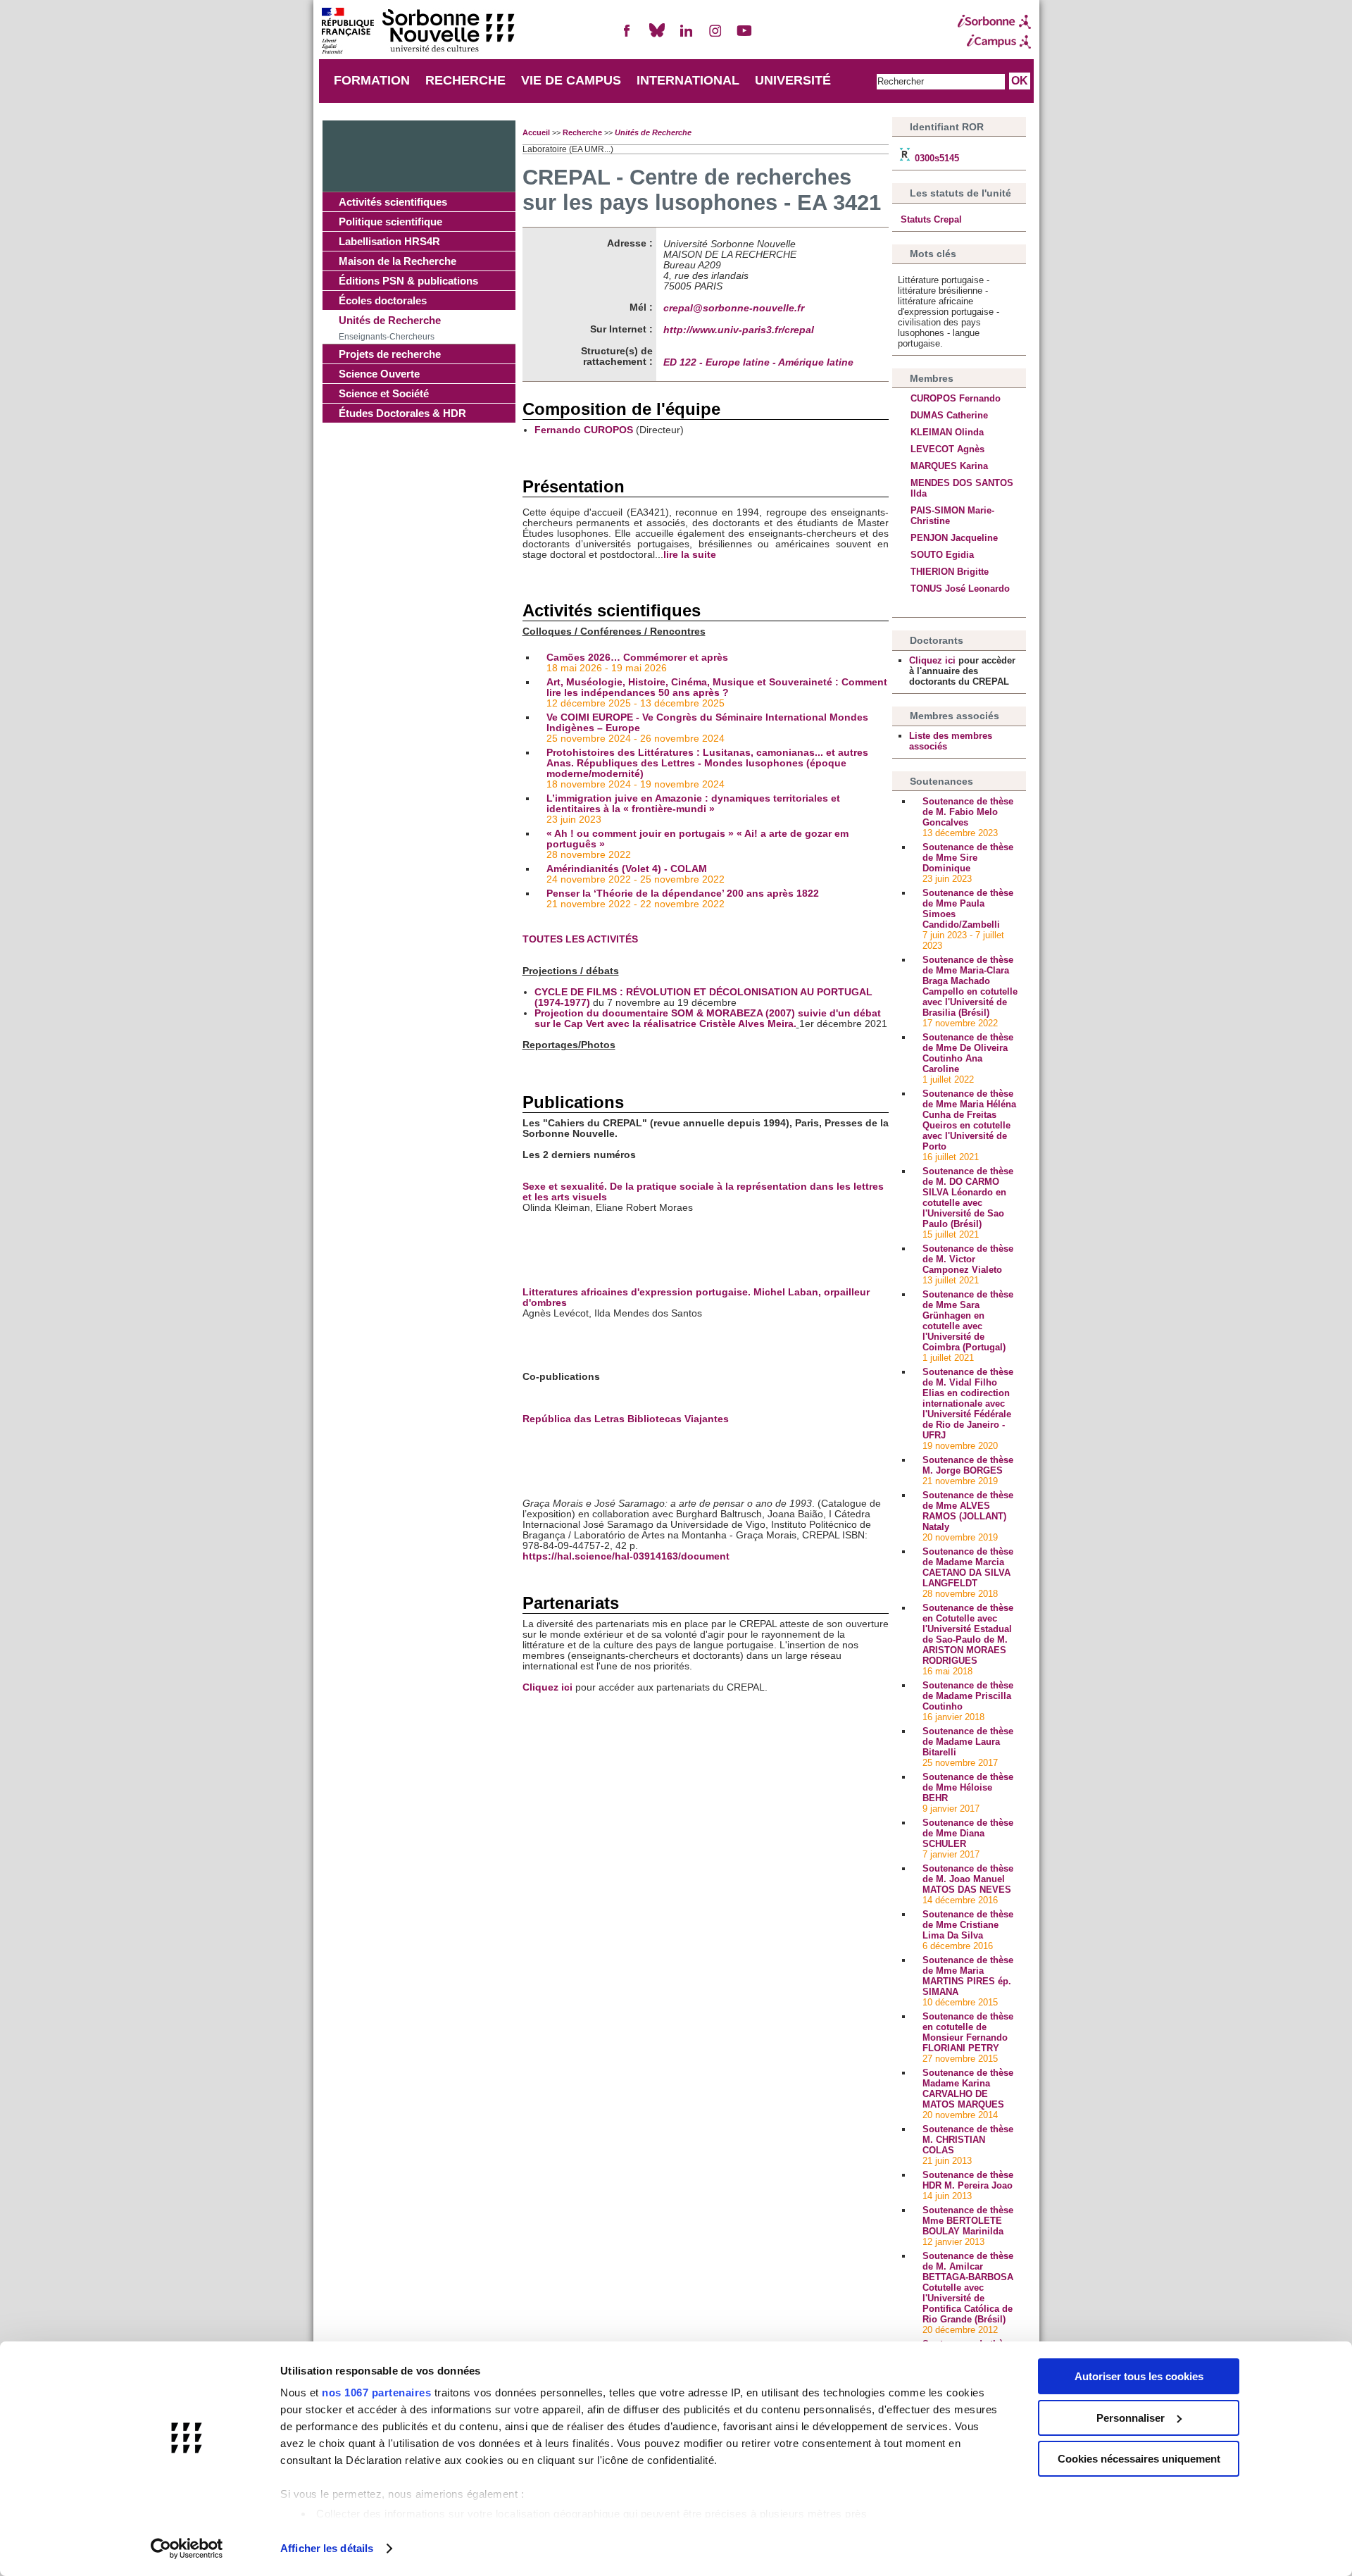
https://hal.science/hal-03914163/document (626, 1556)
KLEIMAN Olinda (947, 432)
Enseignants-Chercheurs (387, 337)
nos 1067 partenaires (376, 2393)
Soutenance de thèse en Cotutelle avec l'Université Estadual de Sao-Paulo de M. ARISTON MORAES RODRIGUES (968, 1634)
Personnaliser (1131, 2418)
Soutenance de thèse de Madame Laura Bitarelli (968, 1742)
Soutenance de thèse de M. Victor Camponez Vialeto (968, 1259)
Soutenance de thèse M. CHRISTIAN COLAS (968, 2140)
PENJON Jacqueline (954, 538)
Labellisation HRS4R (389, 241)
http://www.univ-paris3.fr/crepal (739, 330)
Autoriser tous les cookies (1139, 2376)
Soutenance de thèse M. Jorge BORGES (968, 1465)
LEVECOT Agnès (947, 449)
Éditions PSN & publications (408, 281)
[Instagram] (715, 36)
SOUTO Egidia (942, 555)
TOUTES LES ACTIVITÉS (580, 939)
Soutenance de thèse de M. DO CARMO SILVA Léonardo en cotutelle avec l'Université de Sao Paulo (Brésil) (968, 1197)
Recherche (582, 132)
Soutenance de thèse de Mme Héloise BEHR (968, 1787)
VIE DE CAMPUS (571, 80)
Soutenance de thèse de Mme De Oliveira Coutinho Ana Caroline (968, 1053)
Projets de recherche (390, 354)
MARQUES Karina (949, 466)
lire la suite (690, 555)
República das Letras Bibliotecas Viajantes (626, 1419)
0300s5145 (935, 158)
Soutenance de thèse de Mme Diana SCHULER (968, 1833)
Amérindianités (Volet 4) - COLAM (627, 869)
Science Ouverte (379, 374)
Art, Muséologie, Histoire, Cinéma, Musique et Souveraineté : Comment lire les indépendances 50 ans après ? (717, 687)
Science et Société (384, 393)
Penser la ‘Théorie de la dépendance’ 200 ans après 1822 (684, 894)
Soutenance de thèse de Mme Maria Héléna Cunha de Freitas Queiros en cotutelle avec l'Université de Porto (969, 1120)
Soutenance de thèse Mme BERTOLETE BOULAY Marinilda (968, 2221)
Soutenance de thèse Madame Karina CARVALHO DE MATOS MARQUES (968, 2089)
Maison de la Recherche (398, 261)
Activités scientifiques (393, 202)
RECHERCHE (465, 80)
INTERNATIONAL (688, 80)
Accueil (536, 132)
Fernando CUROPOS (584, 430)
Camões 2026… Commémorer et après (637, 658)
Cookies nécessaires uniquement (1139, 2459)
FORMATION (372, 80)
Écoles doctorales (383, 300)
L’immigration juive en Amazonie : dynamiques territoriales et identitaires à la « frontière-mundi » (693, 804)
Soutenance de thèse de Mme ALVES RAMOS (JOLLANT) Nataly (968, 1511)
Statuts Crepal (930, 219)
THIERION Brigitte (950, 572)
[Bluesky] (657, 36)
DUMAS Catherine (949, 415)
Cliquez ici (547, 1687)
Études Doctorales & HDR (402, 413)
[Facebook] (627, 36)
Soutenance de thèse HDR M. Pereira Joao (968, 2180)
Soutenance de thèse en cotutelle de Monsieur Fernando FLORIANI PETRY (968, 2032)
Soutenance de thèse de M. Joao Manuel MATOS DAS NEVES (968, 1879)
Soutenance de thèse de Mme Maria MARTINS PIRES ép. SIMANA (968, 1976)
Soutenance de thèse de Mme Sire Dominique (968, 858)
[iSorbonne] (994, 22)
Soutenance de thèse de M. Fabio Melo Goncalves (968, 812)
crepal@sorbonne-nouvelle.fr (734, 308)
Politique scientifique (390, 222)
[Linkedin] (686, 36)
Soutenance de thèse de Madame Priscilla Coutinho (968, 1696)
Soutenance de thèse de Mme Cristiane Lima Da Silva (968, 1925)
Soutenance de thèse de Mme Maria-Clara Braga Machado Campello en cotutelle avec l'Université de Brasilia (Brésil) (970, 986)
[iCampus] (994, 42)
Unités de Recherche (390, 320)
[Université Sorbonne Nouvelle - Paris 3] (418, 32)
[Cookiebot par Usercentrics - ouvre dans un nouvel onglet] (187, 2549)
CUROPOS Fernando (956, 398)
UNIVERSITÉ (793, 80)
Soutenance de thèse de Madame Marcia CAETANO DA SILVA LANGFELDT (968, 1567)
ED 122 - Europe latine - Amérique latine (758, 362)
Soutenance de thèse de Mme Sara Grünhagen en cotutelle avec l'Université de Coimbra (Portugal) (968, 1321)
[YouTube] (744, 36)
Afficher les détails (327, 2548)
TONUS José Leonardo (960, 589)
